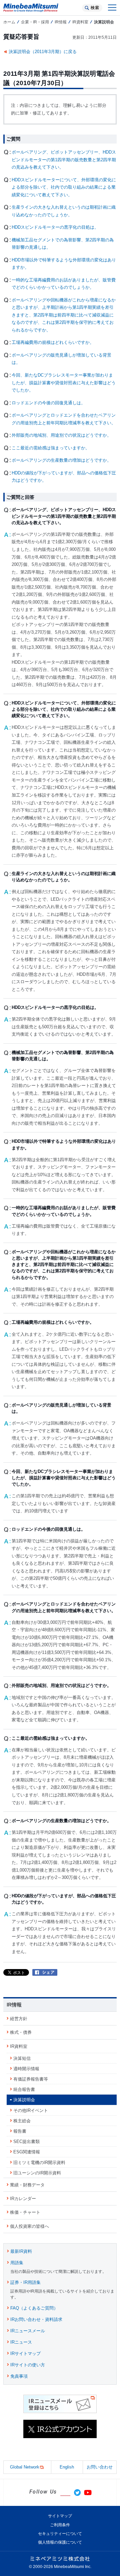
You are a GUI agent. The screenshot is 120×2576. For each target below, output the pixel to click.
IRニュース (21, 2342)
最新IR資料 (21, 2251)
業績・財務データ (27, 2185)
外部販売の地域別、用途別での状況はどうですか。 (61, 435)
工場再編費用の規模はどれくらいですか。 (53, 342)
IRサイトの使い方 (28, 2365)
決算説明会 (24, 2100)
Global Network (25, 2467)
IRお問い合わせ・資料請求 (36, 2319)
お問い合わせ (100, 2467)
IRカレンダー (23, 2199)
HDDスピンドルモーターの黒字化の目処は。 (55, 227)
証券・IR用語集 (25, 2282)
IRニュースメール (28, 2331)
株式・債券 (21, 2032)
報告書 (20, 2131)
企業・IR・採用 (35, 22)
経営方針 (19, 2019)
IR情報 (61, 22)
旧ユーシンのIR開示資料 (37, 2173)
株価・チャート (25, 2212)
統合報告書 (24, 2089)
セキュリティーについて (60, 2534)
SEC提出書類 (26, 2141)
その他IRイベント (31, 2110)
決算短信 (22, 2058)
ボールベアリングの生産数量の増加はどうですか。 (61, 460)
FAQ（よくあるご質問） (34, 2308)
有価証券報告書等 (31, 2079)
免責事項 (19, 2376)
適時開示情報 (26, 2069)
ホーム (9, 22)
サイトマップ (60, 2516)
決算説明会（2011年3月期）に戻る (43, 52)
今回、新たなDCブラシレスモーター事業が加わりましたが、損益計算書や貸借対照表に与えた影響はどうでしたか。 (64, 383)
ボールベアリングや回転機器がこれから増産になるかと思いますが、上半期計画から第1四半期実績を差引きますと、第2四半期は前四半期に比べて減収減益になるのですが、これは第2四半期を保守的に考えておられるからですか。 (64, 315)
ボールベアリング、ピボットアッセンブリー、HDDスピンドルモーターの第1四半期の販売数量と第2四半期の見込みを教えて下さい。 (64, 160)
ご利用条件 (60, 2525)
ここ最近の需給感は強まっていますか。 (51, 448)
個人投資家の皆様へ (29, 2226)
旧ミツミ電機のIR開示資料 (39, 2163)
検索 (95, 8)
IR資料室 (80, 22)
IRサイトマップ (25, 2353)
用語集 (17, 2263)
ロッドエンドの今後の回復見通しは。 (48, 403)
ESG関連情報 (27, 2152)
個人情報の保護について (60, 2542)
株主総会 (22, 2121)
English (67, 2467)
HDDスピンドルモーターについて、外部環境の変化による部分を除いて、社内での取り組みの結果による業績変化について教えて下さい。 (64, 187)
